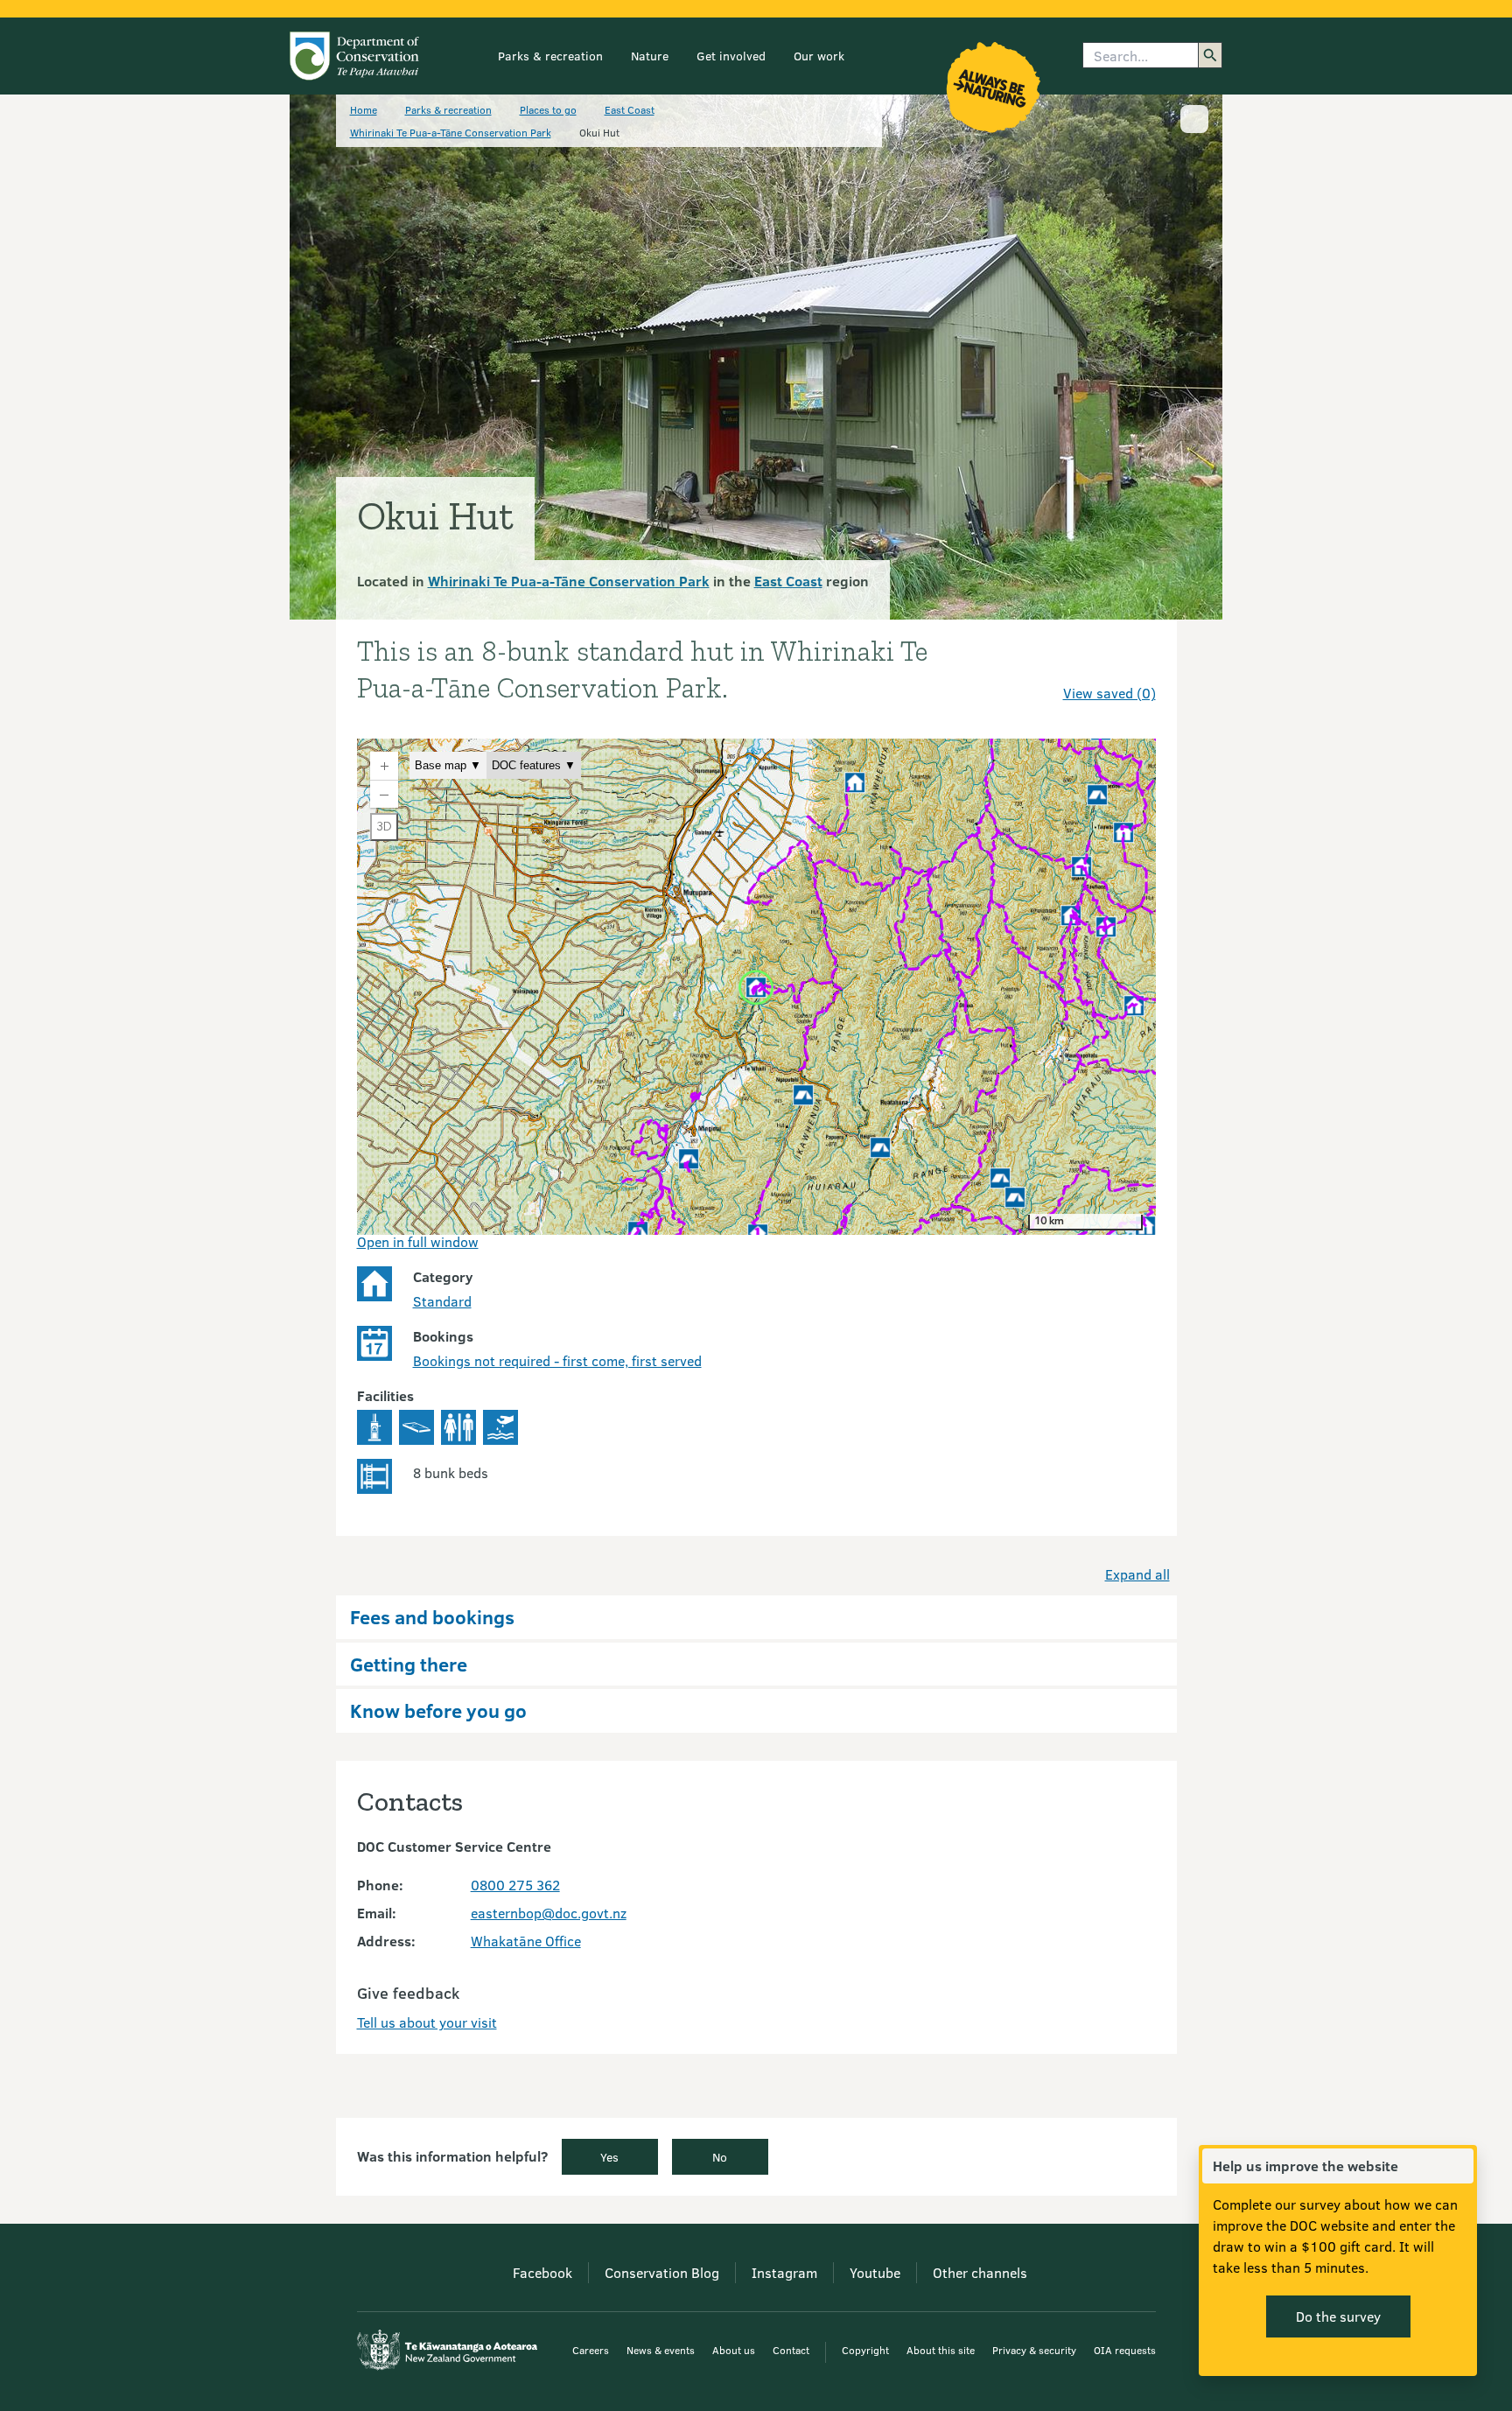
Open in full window (418, 1241)
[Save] (1135, 662)
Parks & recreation (550, 56)
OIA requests (1125, 2350)
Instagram (784, 2272)
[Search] (1210, 55)
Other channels (980, 2272)
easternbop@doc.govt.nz (549, 1913)
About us (734, 2350)
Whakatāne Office (526, 1941)
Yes (609, 2157)
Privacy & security (1034, 2350)
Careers (591, 2350)
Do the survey (1338, 2316)
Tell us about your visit (427, 2022)
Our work (819, 56)
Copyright (865, 2350)
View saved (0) (1109, 693)
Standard (442, 1301)
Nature (650, 56)
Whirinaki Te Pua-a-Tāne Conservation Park (451, 132)
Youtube (875, 2272)
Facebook (542, 2272)
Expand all (1137, 1574)
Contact (791, 2350)
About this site (941, 2350)
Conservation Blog (662, 2272)
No (720, 2157)
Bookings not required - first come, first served (557, 1360)
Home (364, 109)
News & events (661, 2350)
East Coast (630, 109)
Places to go (548, 109)
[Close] (1459, 2166)
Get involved (731, 56)
